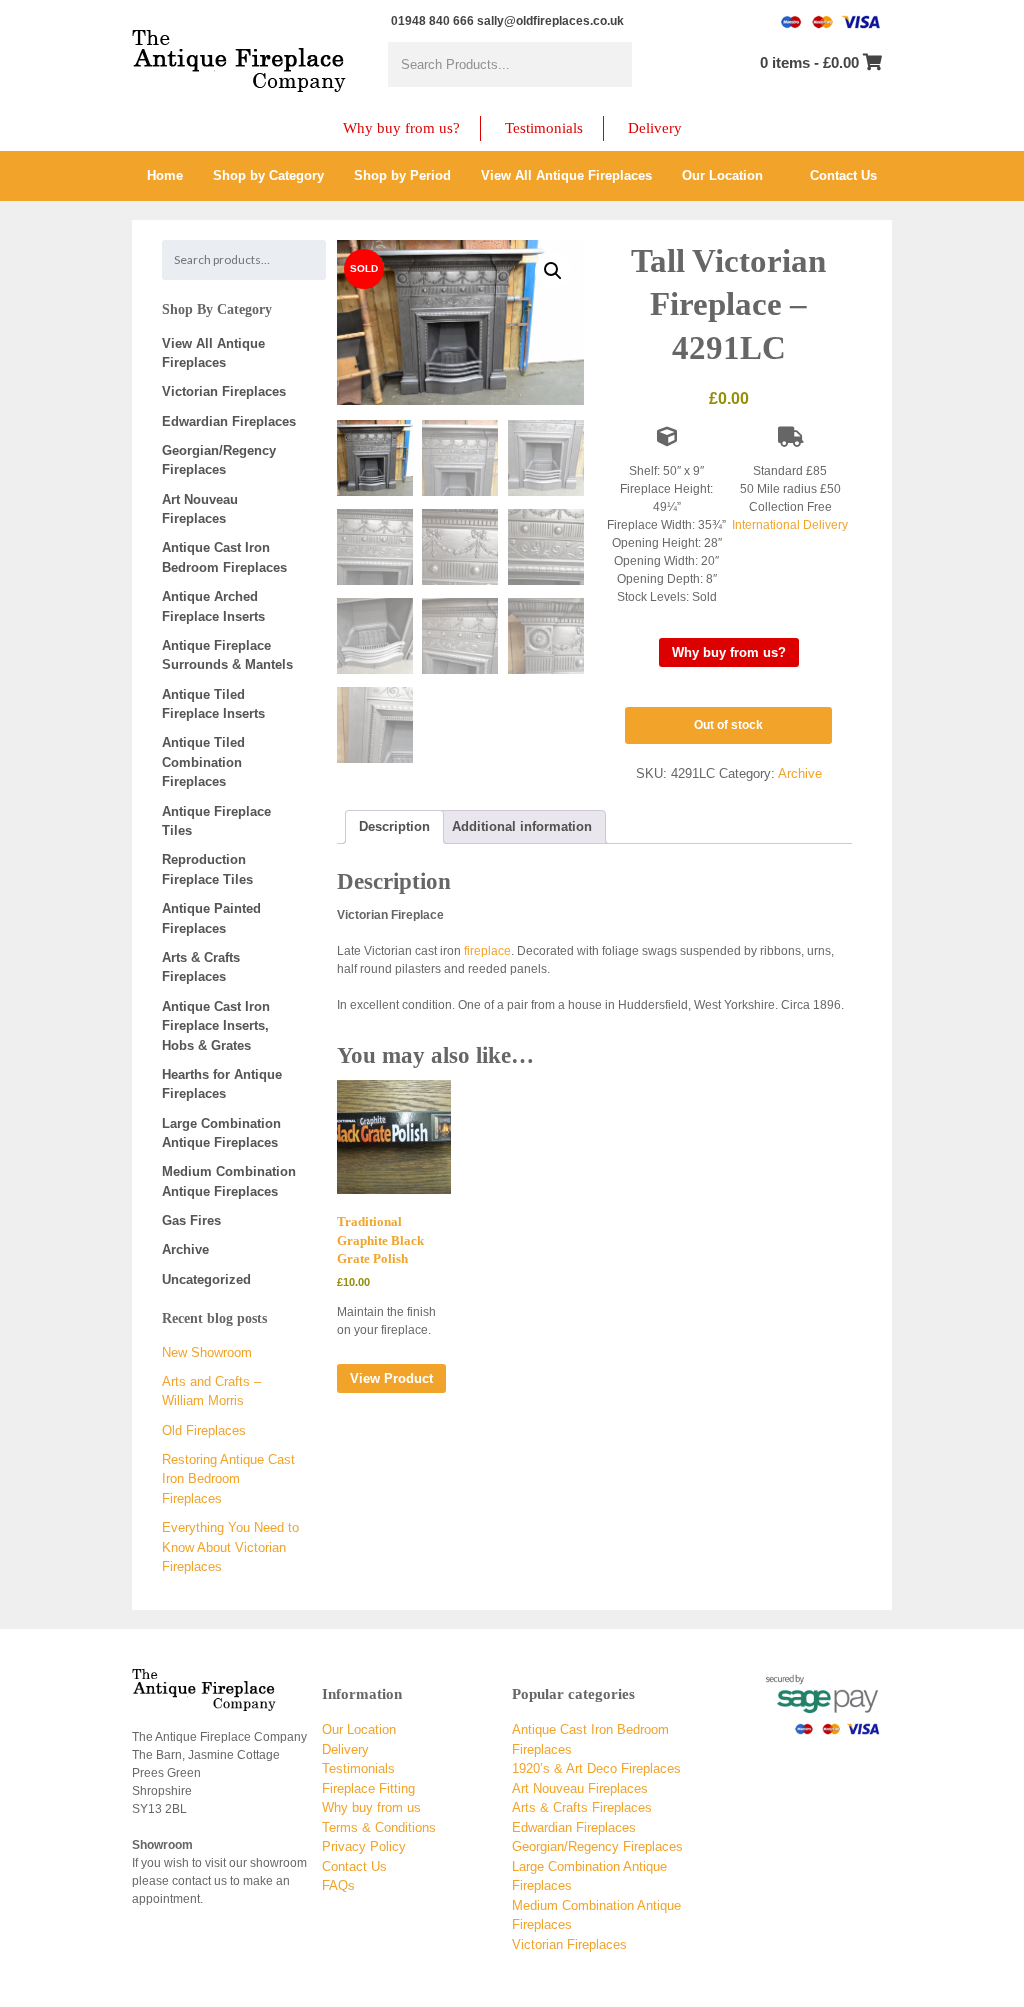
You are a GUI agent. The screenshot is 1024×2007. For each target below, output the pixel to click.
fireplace (487, 951)
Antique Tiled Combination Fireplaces (203, 762)
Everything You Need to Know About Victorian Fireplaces (230, 1547)
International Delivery (790, 525)
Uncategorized (206, 1279)
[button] (553, 271)
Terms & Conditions (379, 1827)
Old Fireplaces (204, 1430)
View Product (391, 1378)
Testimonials (544, 128)
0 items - (809, 62)
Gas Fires (191, 1220)
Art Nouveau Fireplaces (580, 1788)
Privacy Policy (364, 1846)
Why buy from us (371, 1807)
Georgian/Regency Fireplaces (597, 1846)
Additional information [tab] (522, 826)
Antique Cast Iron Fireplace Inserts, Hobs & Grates (216, 1026)
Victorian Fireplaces (224, 391)
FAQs (338, 1885)
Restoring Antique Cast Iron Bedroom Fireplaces (228, 1479)
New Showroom (207, 1352)
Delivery (655, 128)
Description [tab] (394, 826)
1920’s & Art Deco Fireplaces (596, 1768)
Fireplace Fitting (368, 1788)
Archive (800, 773)
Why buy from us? (401, 128)
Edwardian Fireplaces (229, 421)
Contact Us (354, 1866)
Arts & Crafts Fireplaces (582, 1807)
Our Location (359, 1729)
